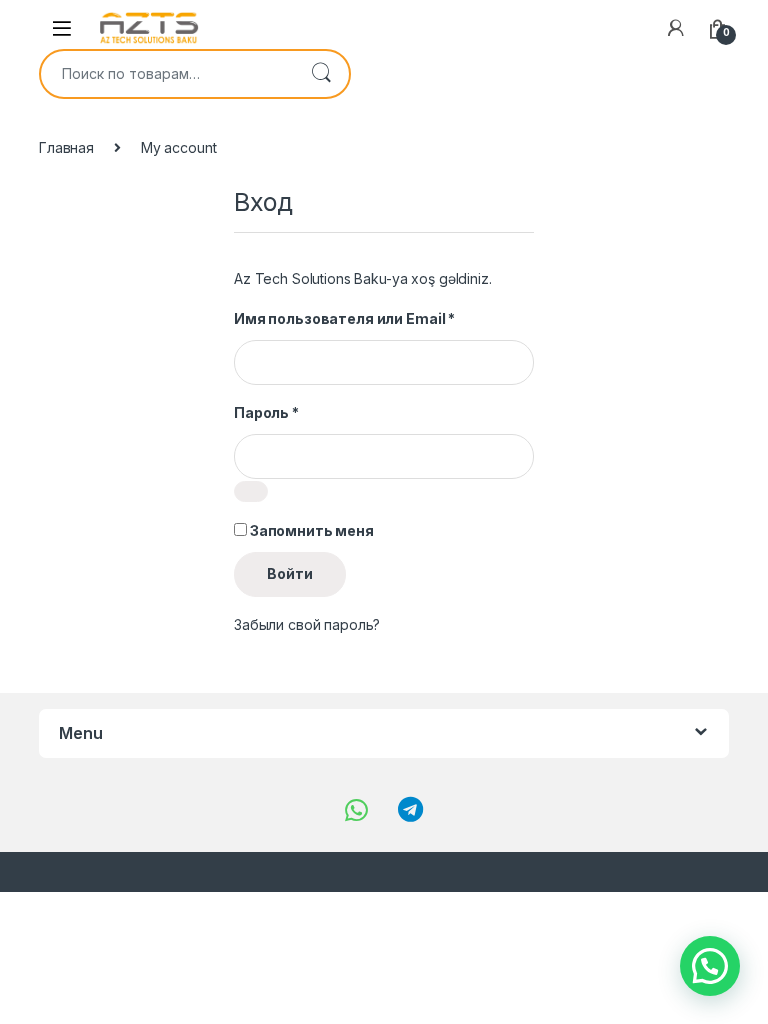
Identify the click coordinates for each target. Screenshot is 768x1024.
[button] (710, 966)
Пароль (266, 412)
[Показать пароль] (251, 491)
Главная (66, 147)
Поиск (321, 74)
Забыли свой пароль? (307, 624)
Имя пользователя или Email (344, 318)
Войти (290, 573)
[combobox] (167, 74)
